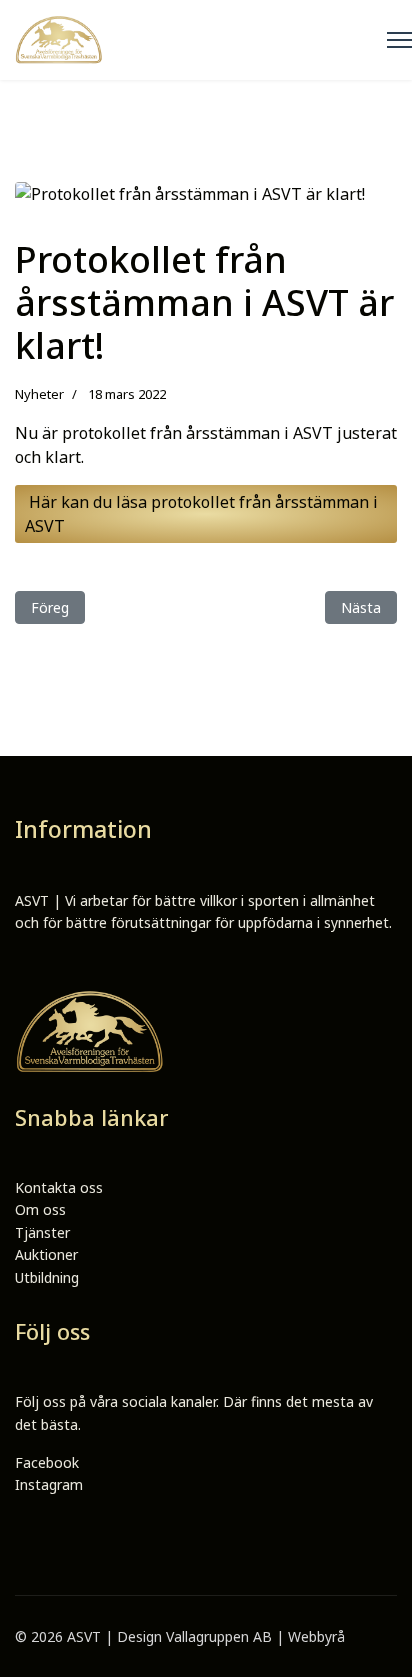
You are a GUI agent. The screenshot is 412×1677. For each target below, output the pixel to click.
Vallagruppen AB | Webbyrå (255, 1636)
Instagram (49, 1484)
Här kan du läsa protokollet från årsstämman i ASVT (201, 514)
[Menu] (399, 40)
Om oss (40, 1209)
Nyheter (39, 394)
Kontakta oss (59, 1187)
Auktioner (46, 1254)
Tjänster (42, 1232)
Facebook (47, 1462)
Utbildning (47, 1277)
